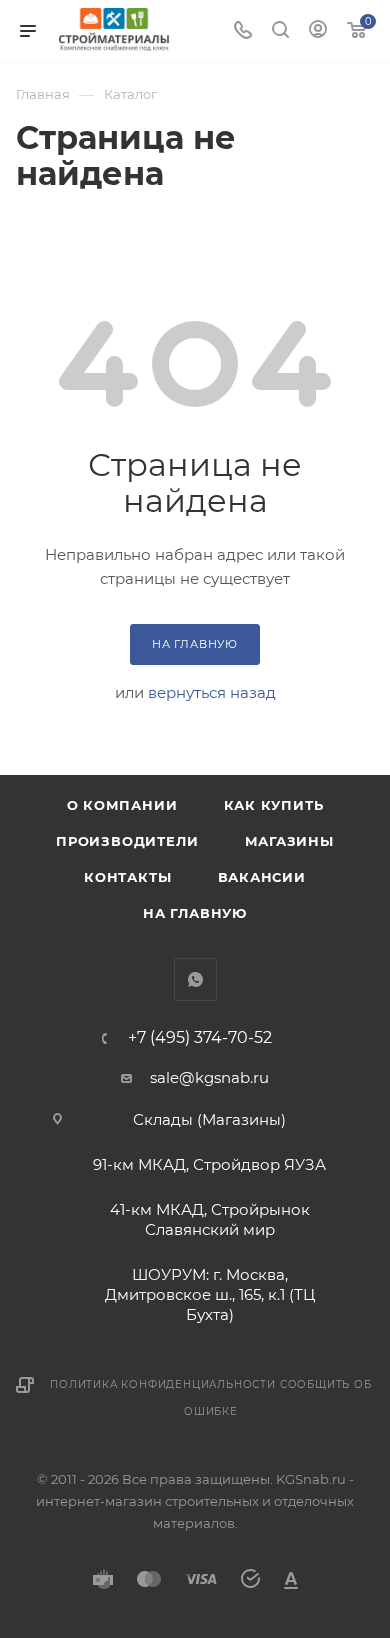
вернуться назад (212, 692)
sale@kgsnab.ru (209, 1077)
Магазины (289, 841)
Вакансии (262, 877)
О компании (122, 805)
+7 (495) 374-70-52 (200, 1038)
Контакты (127, 877)
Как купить (274, 805)
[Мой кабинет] (318, 31)
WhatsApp (195, 979)
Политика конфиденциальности (163, 1384)
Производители (127, 841)
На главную (195, 913)
